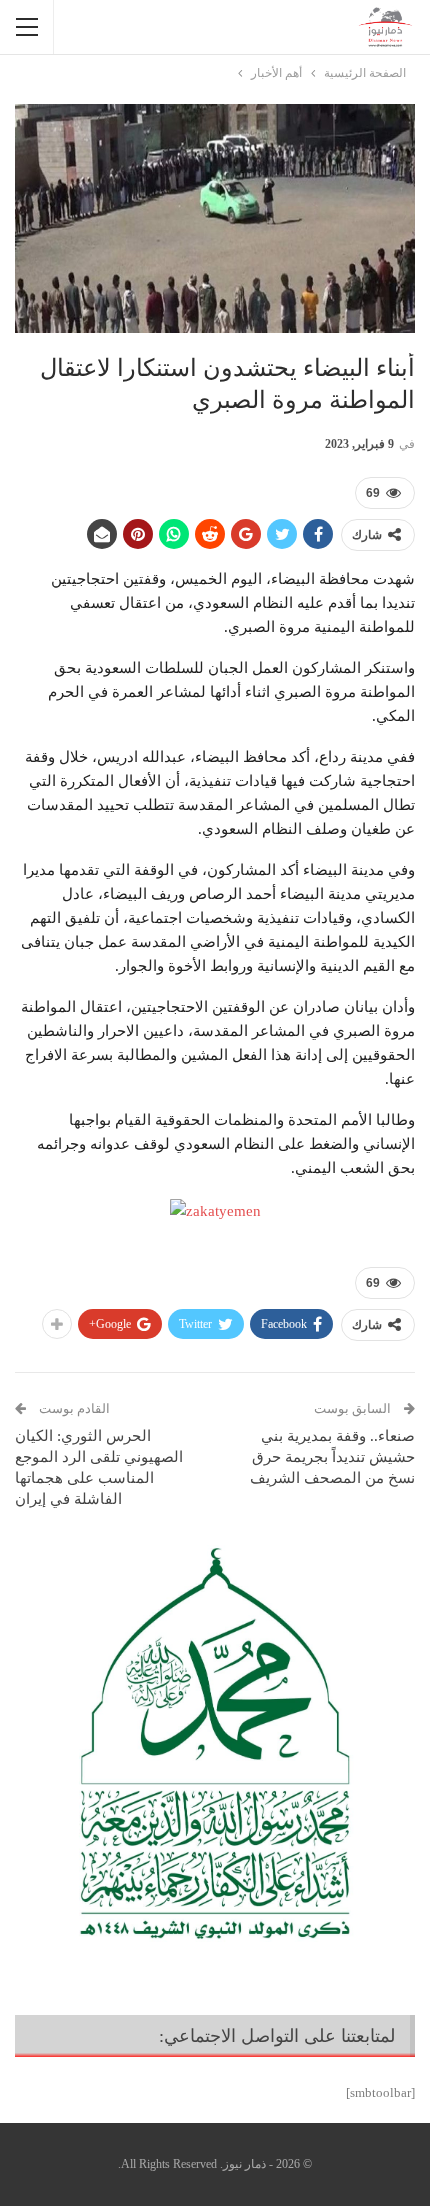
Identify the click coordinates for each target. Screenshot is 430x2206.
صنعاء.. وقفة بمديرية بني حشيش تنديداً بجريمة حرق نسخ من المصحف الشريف (332, 1457)
